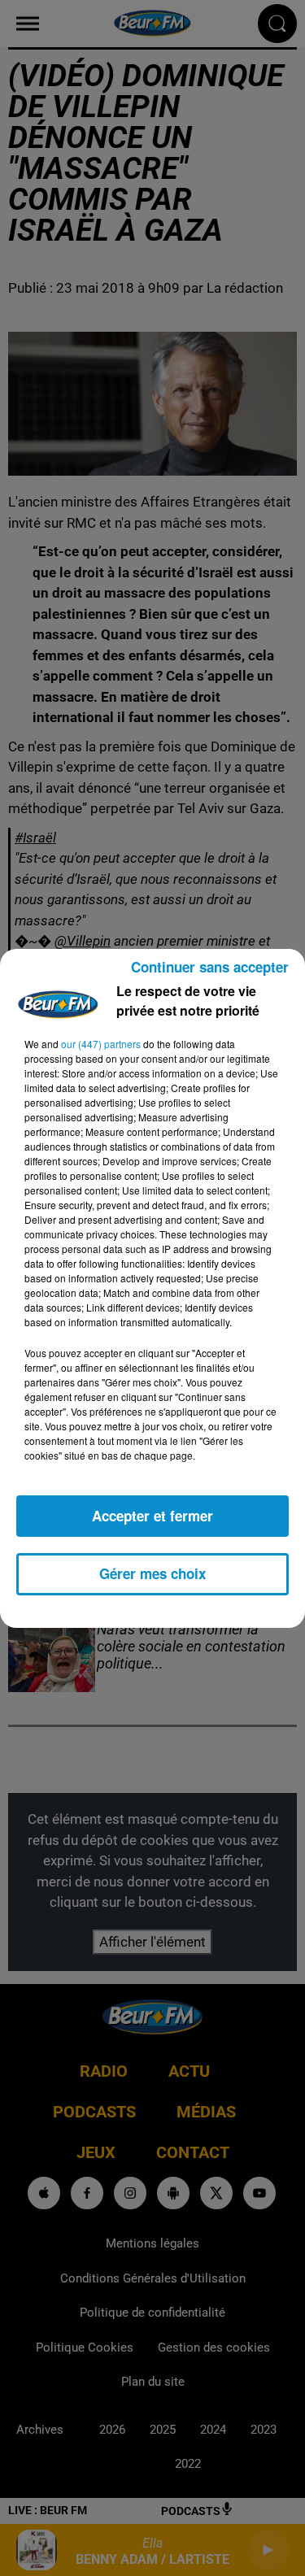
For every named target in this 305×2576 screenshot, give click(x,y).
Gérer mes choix (152, 1573)
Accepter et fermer (152, 1516)
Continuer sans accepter (210, 967)
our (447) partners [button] (101, 1044)
